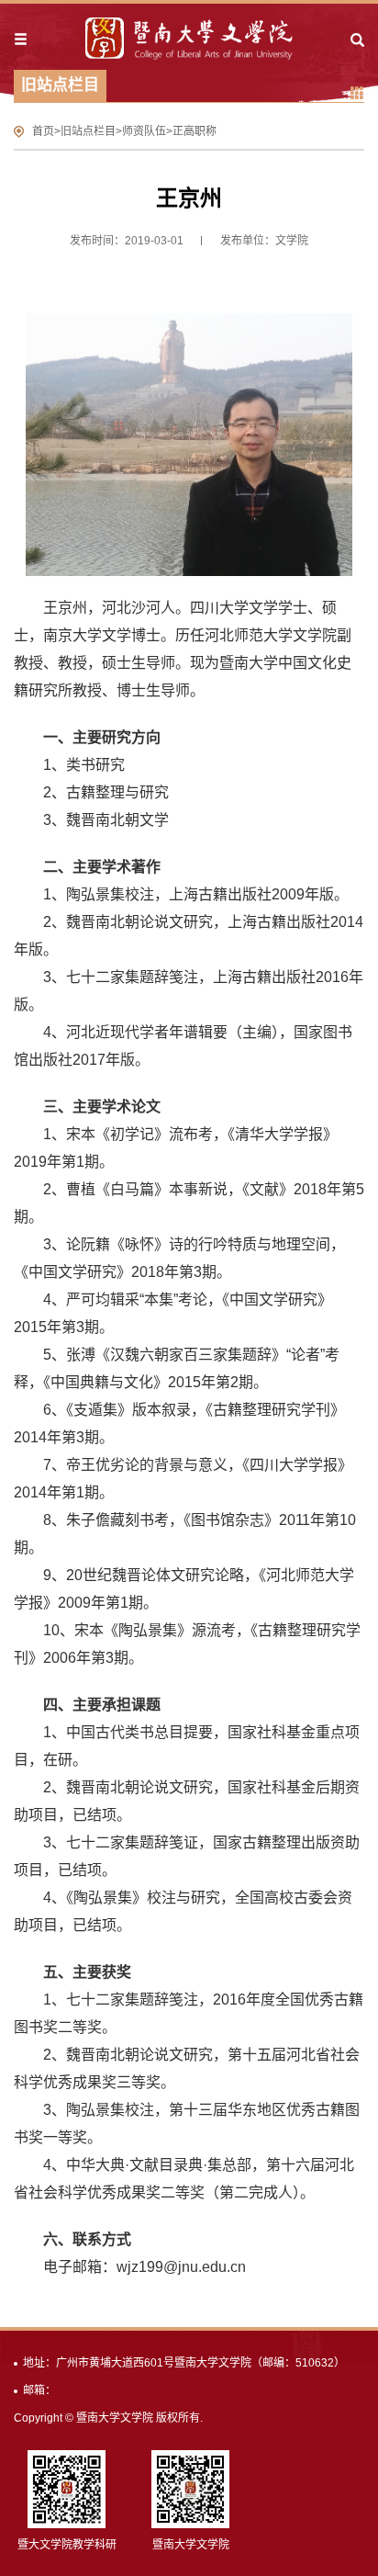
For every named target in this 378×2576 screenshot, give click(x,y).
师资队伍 (144, 131)
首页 (43, 131)
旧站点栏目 (88, 131)
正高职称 (195, 131)
